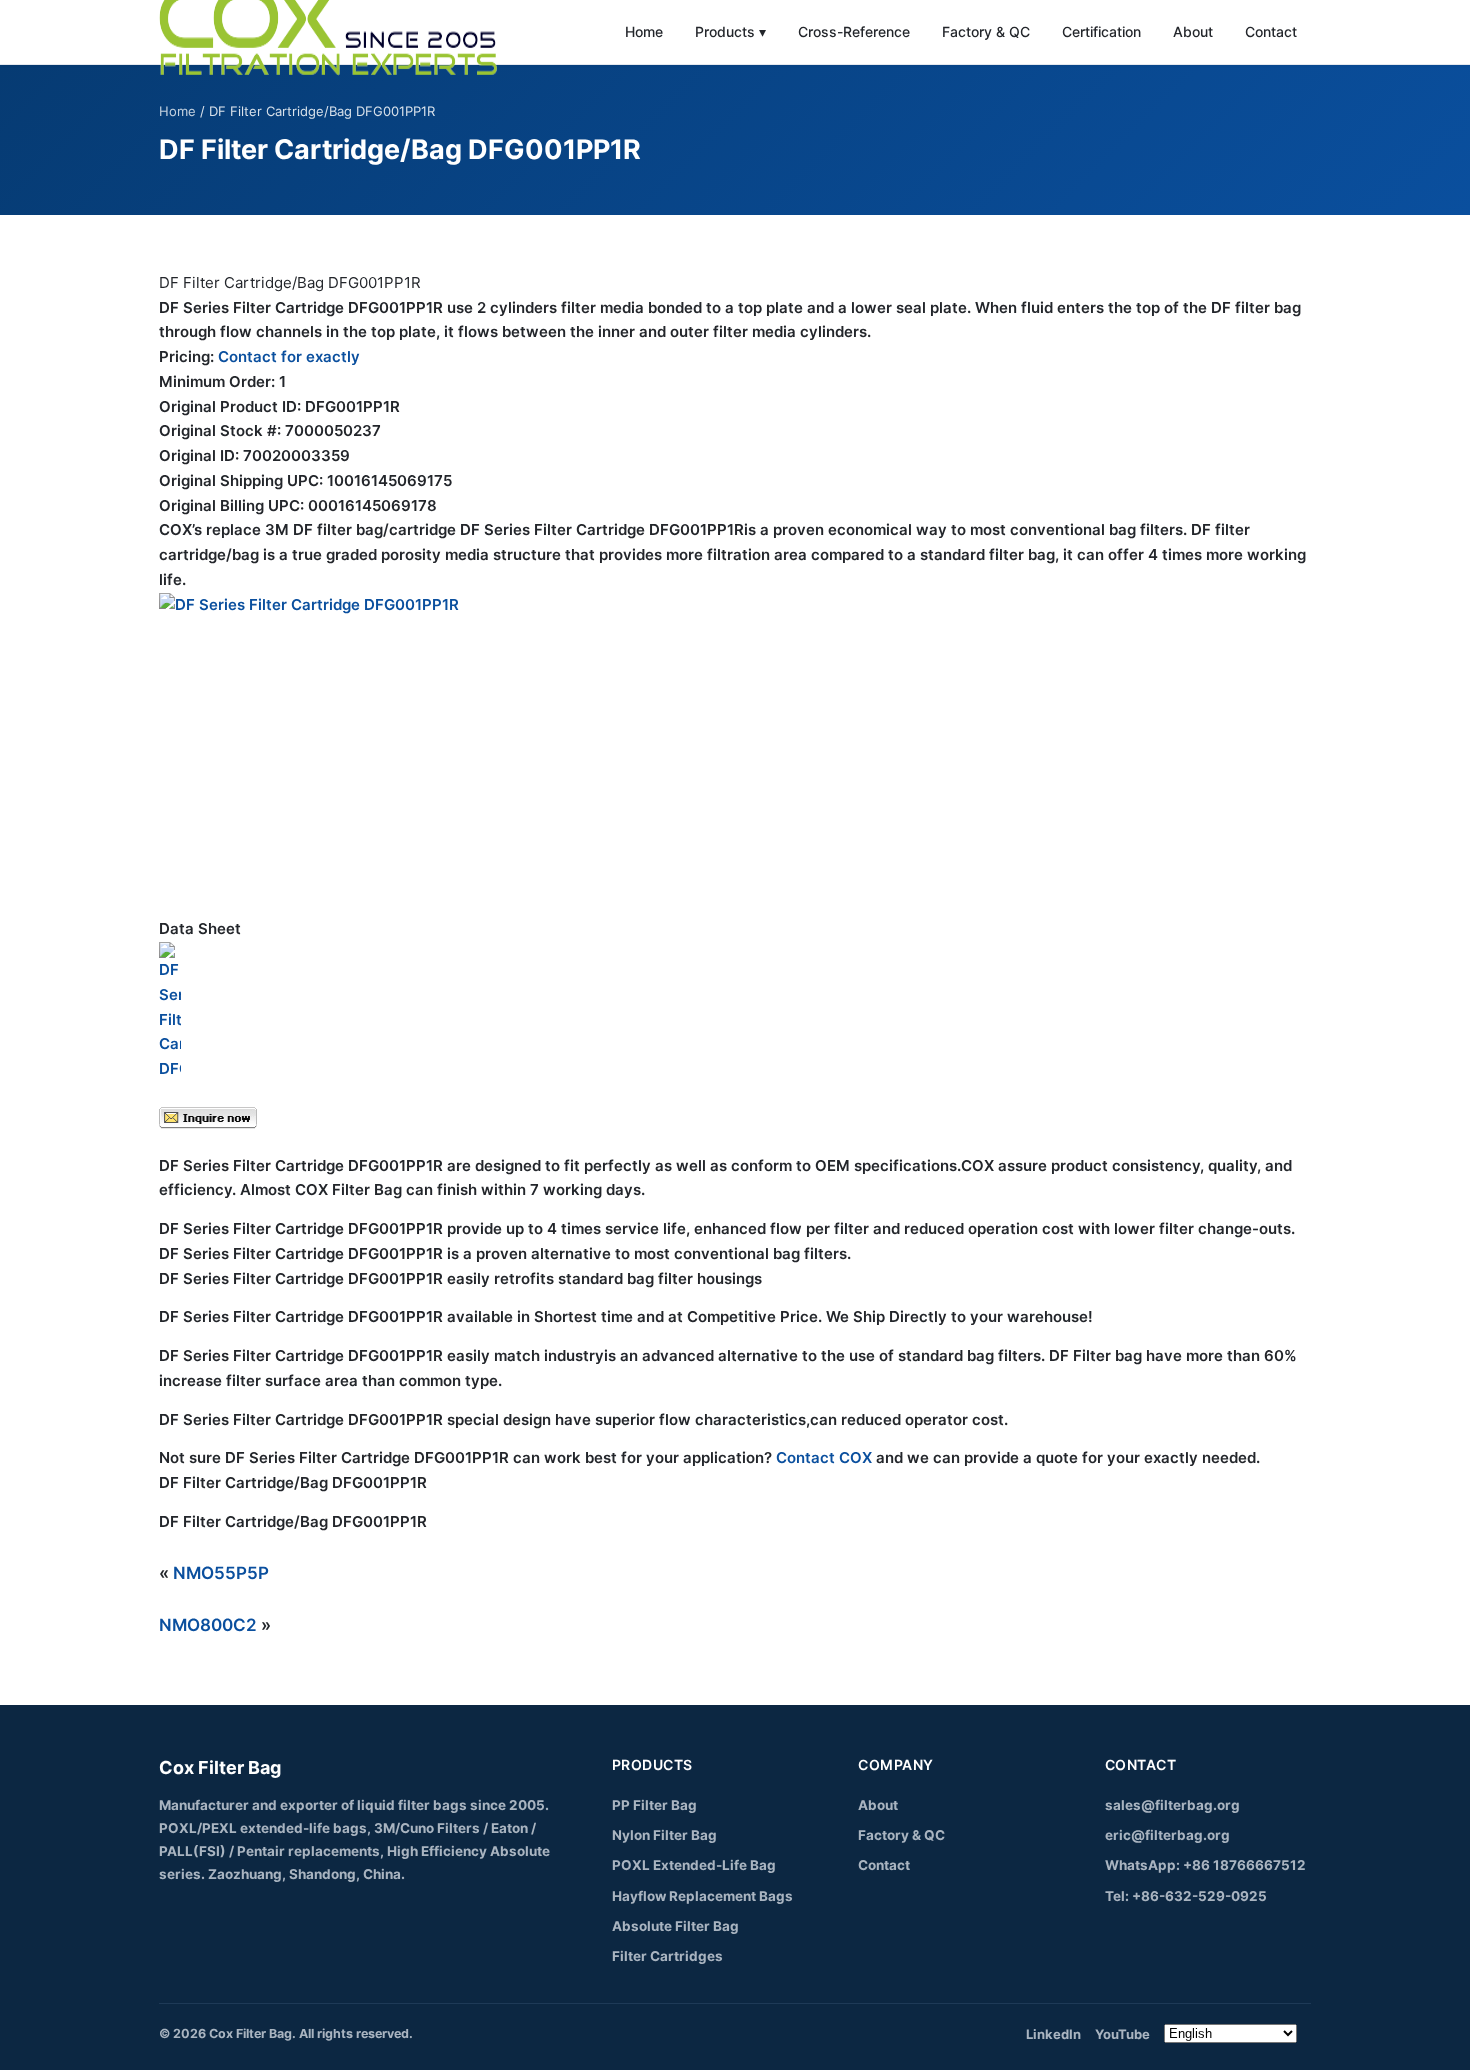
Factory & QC (986, 31)
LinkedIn (1053, 2034)
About (1193, 31)
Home (644, 31)
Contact (1271, 31)
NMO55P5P (221, 1573)
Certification (1101, 31)
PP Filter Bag (654, 1805)
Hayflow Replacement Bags (702, 1896)
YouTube (1122, 2034)
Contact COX (824, 1457)
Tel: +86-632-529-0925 (1186, 1896)
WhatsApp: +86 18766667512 (1205, 1865)
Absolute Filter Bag (675, 1926)
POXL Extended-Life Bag (694, 1865)
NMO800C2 (208, 1625)
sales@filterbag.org (1172, 1805)
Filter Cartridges (667, 1956)
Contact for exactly (289, 356)
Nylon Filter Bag (664, 1835)
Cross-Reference (854, 31)
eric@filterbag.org (1167, 1835)
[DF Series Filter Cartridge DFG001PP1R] (735, 743)
